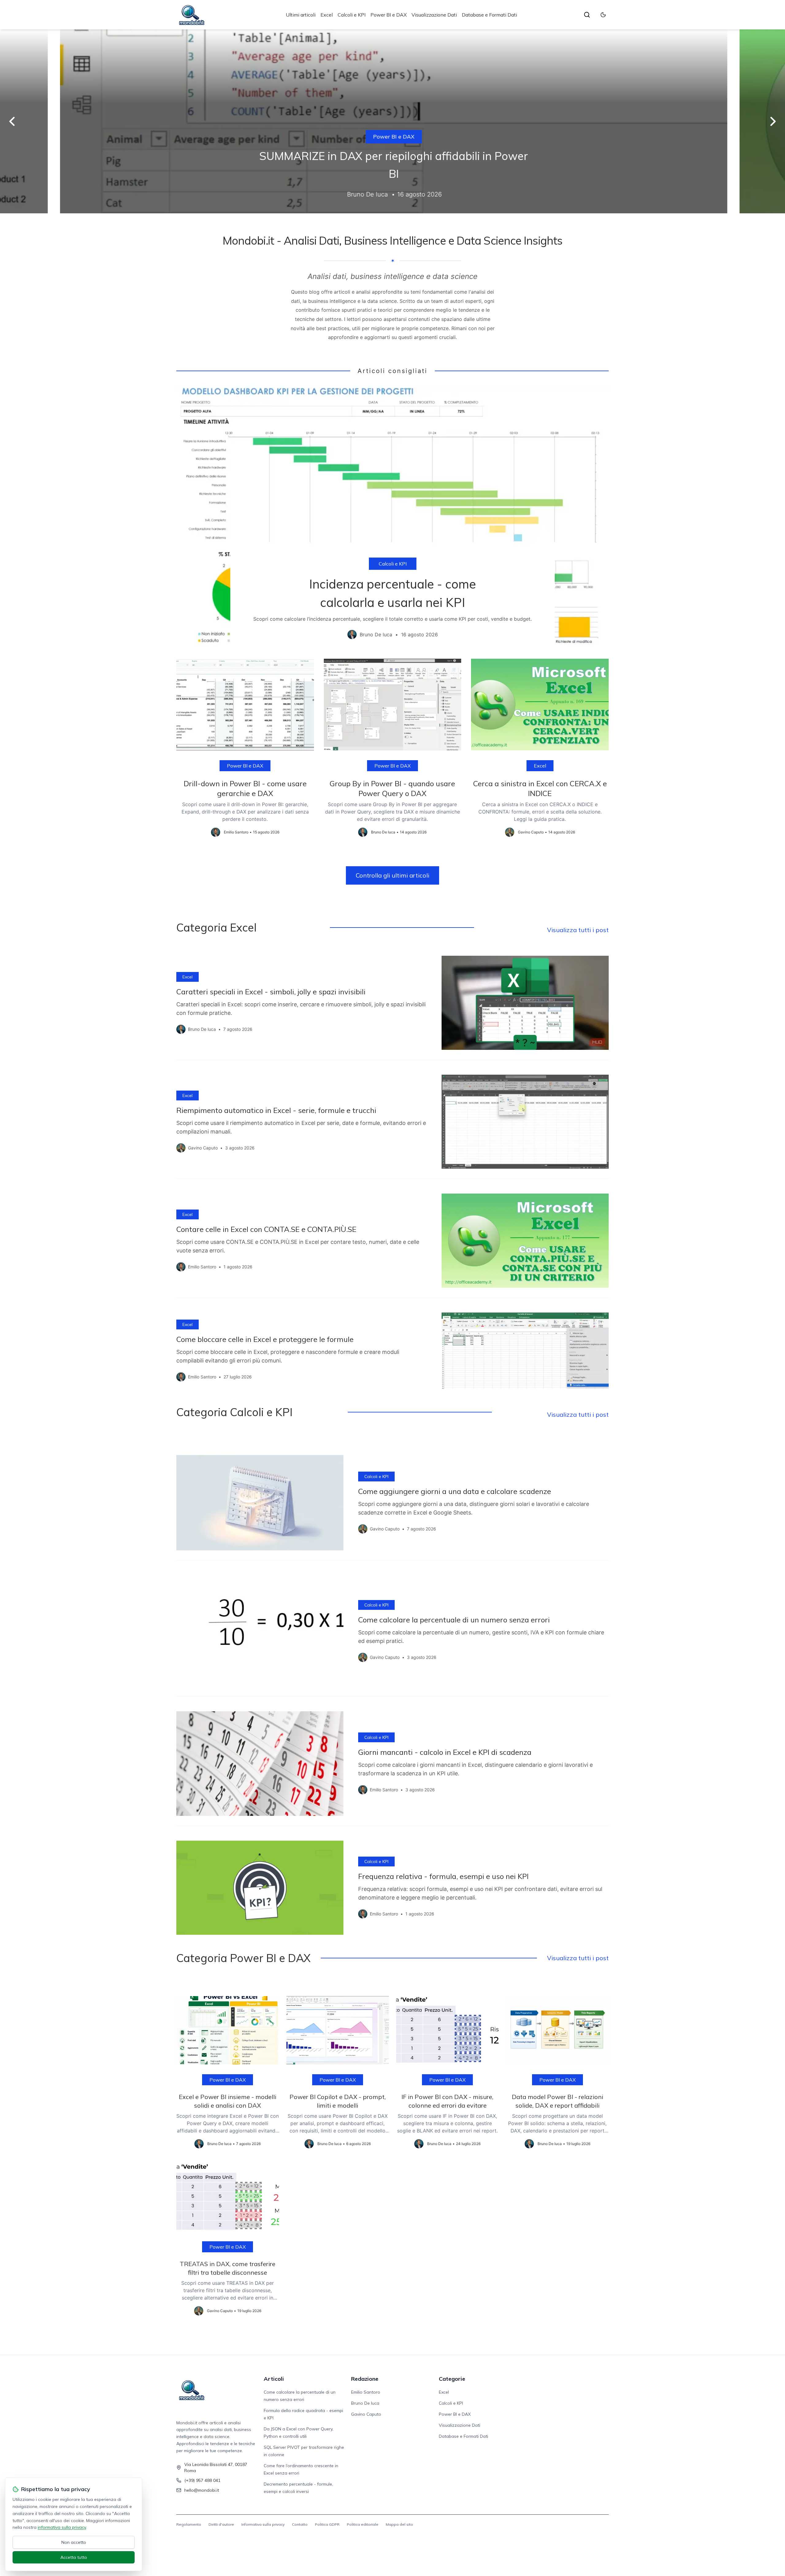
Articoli (274, 2379)
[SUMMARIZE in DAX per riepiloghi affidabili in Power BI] (392, 121)
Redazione (365, 2379)
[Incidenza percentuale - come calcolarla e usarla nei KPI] (392, 517)
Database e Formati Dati (489, 15)
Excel (327, 15)
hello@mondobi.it (202, 2490)
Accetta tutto (74, 2557)
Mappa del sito (399, 2524)
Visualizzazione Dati (434, 15)
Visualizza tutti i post (578, 930)
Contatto (300, 2524)
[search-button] (587, 15)
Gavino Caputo (366, 2414)
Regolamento (189, 2524)
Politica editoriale (363, 2524)
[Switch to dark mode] (603, 15)
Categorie (452, 2379)
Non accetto (74, 2542)
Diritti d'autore (221, 2524)
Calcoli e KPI (352, 15)
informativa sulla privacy (62, 2527)
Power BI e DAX (389, 15)
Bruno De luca (365, 2403)
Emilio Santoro (366, 2392)
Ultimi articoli (301, 15)
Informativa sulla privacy (263, 2524)
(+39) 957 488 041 (202, 2480)
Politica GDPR (327, 2524)
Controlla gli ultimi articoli (392, 875)
